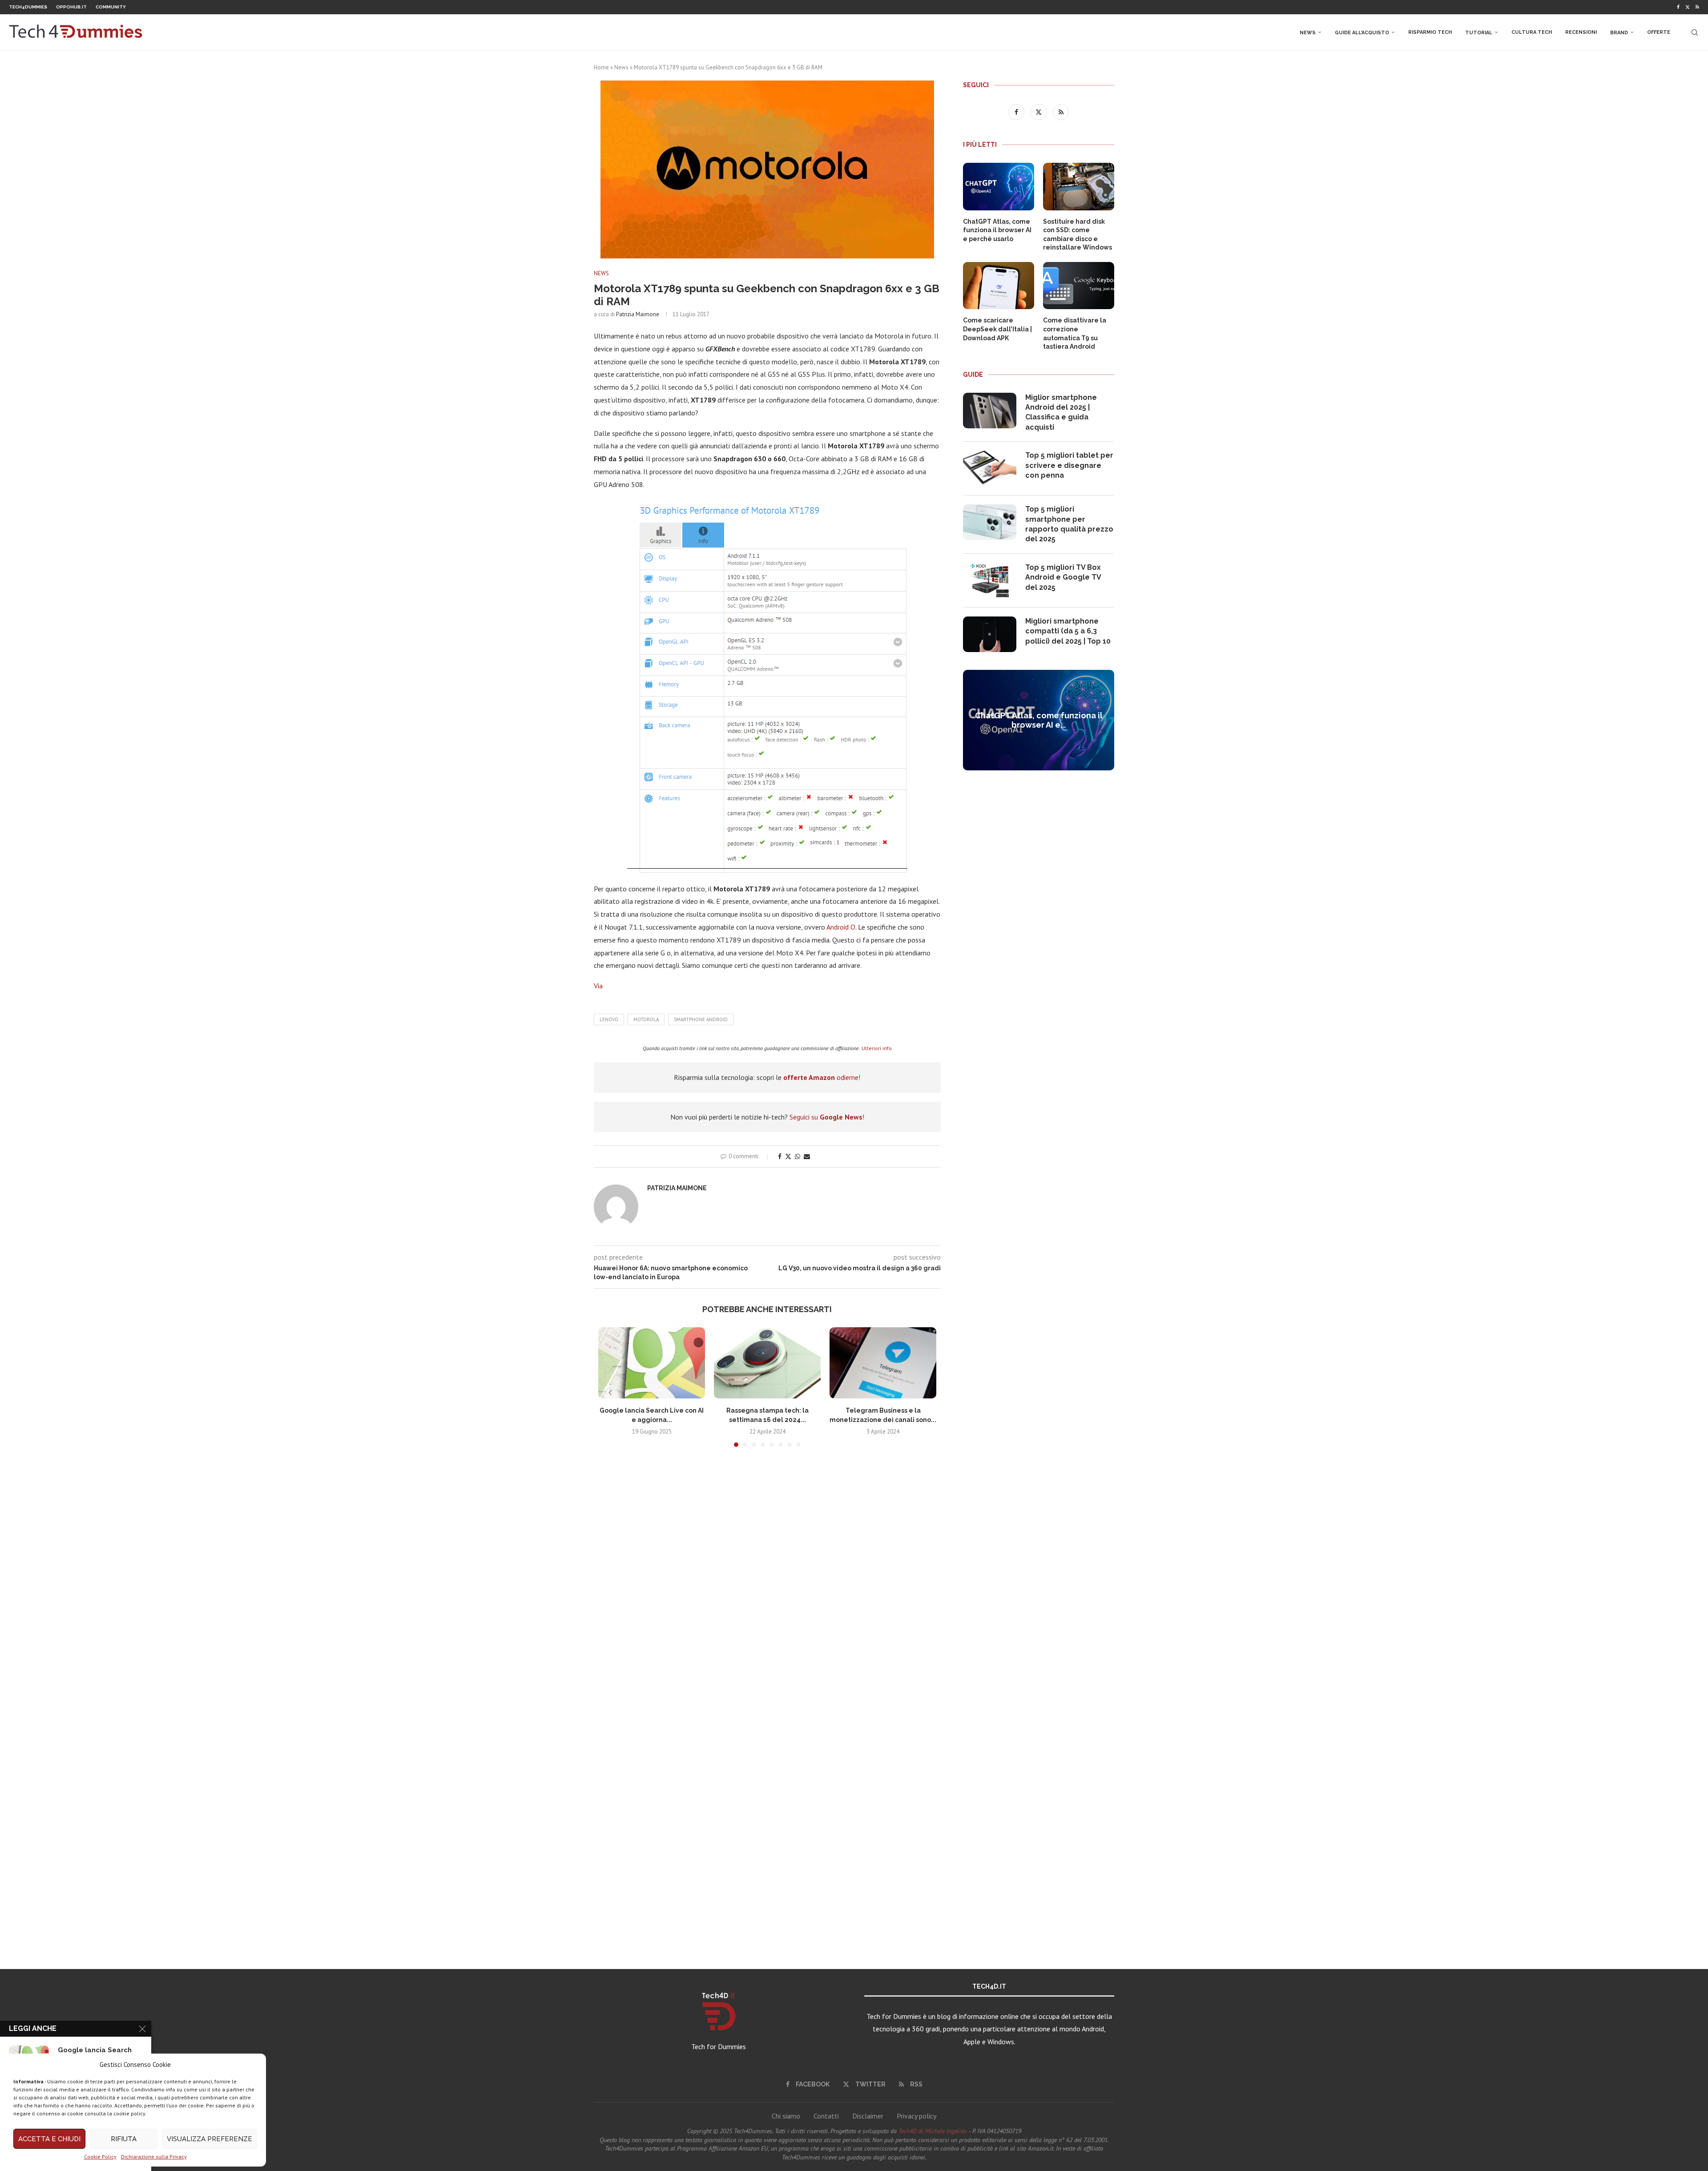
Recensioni (1581, 32)
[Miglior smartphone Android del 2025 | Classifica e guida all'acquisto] (990, 411)
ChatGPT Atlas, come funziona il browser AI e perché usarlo (997, 230)
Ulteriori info (877, 1048)
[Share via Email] (807, 1156)
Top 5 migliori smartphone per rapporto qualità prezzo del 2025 (1069, 524)
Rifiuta (124, 2139)
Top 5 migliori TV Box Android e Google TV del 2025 (1063, 577)
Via (598, 986)
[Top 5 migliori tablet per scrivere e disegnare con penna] (990, 468)
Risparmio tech (1430, 32)
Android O (841, 927)
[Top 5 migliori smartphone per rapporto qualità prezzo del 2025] (990, 522)
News (1308, 33)
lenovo (609, 1019)
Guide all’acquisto (1362, 33)
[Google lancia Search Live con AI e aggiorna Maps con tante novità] (652, 1363)
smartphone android (701, 1019)
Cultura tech (1532, 32)
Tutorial (1479, 33)
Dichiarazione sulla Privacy (154, 2157)
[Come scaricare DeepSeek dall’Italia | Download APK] (999, 286)
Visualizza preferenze (209, 2139)
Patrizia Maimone (638, 314)
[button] (610, 1393)
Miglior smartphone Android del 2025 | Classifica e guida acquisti (1061, 412)
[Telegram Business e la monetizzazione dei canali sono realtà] (883, 1363)
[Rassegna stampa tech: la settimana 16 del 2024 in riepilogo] (767, 1363)
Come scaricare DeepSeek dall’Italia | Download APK (997, 329)
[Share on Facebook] (780, 1156)
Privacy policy (916, 2116)
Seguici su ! (827, 1117)
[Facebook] (1678, 7)
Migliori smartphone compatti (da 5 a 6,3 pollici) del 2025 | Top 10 (1068, 631)
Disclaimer (868, 2116)
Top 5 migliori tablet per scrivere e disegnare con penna (1069, 465)
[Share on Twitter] (788, 1156)
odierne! (822, 1077)
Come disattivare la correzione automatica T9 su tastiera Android (1075, 333)
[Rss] (1697, 7)
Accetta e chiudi (49, 2139)
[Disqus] (767, 1586)
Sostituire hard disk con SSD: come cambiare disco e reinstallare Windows (1078, 235)
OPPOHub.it (71, 7)
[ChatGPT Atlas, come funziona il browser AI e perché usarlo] (999, 187)
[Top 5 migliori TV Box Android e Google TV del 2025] (990, 580)
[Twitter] (1688, 7)
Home (601, 67)
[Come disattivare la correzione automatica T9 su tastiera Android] (1079, 286)
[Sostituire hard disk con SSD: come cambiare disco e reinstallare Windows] (1079, 187)
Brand (1619, 33)
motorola (646, 1019)
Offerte (1659, 32)
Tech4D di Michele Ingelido (933, 2131)
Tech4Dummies (28, 7)
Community (111, 7)
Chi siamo (786, 2116)
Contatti (826, 2116)
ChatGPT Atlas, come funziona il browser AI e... (1039, 720)
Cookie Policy (100, 2157)
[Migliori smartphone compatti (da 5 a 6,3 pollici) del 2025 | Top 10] (990, 634)
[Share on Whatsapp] (798, 1156)
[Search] (1695, 32)
